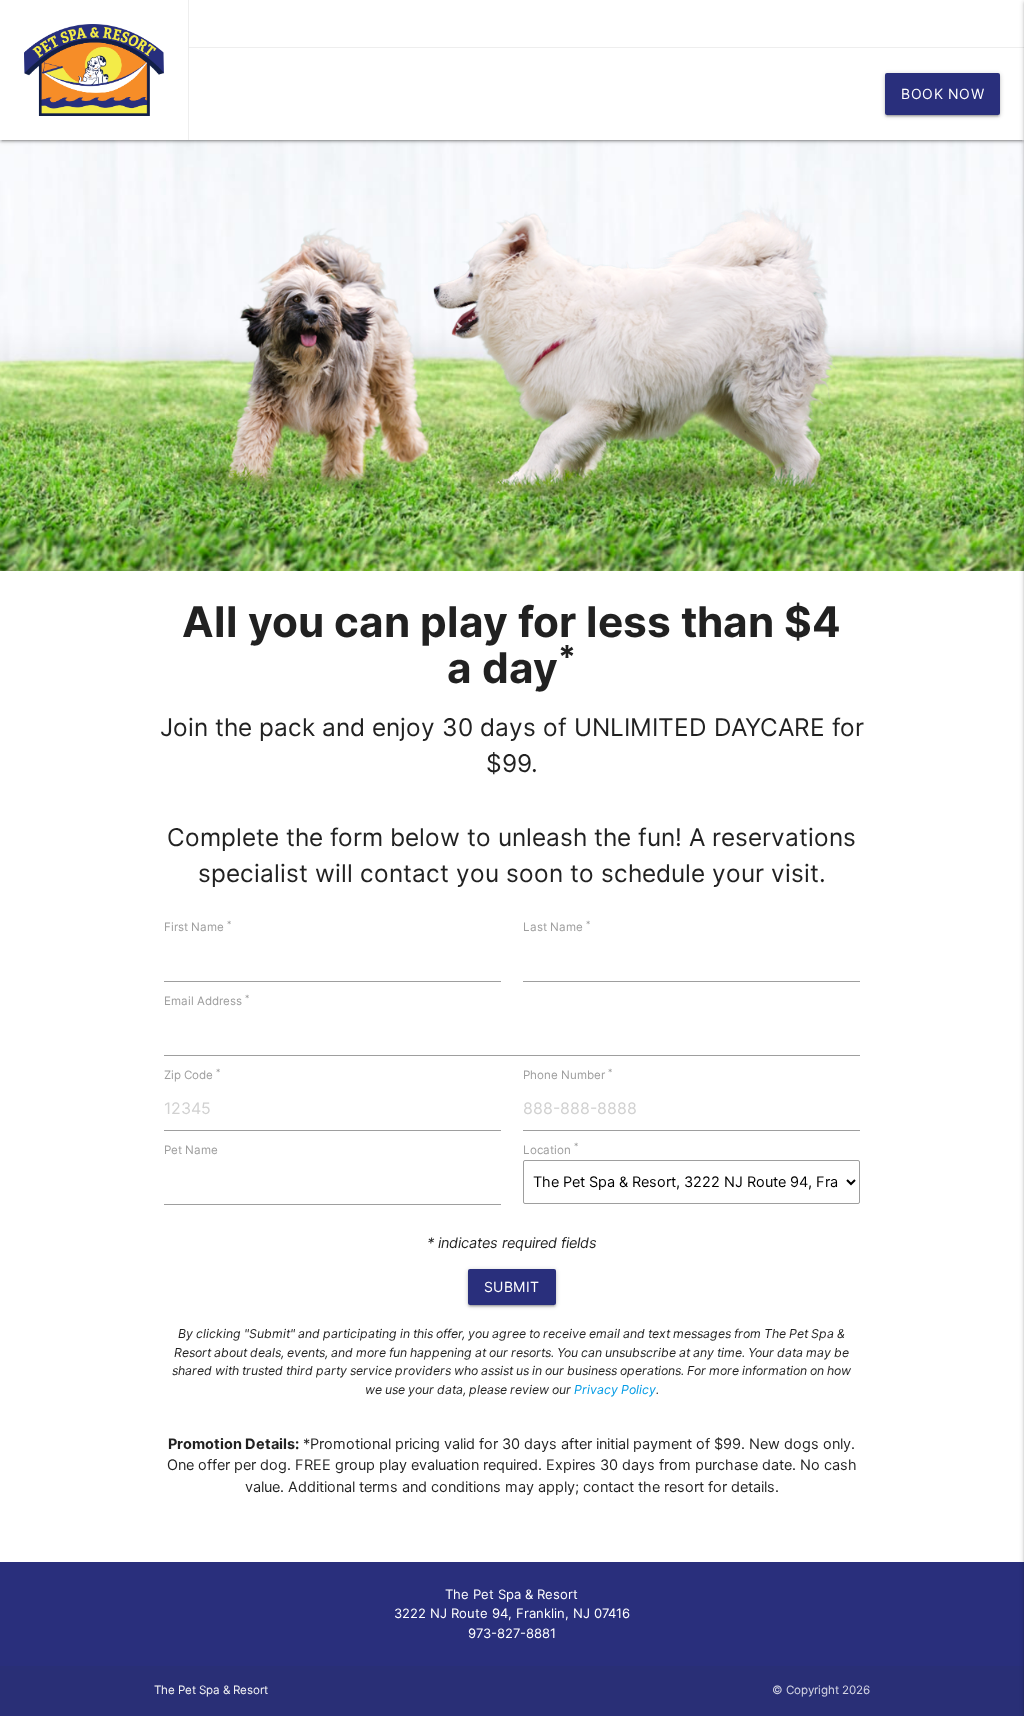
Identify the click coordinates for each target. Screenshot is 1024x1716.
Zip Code (192, 1075)
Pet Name (191, 1150)
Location (550, 1150)
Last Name (556, 927)
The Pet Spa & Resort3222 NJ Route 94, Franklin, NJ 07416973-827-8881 (512, 1613)
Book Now (942, 93)
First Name (197, 927)
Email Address (206, 1001)
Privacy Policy (615, 1389)
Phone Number (567, 1075)
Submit (512, 1286)
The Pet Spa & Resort (211, 1690)
